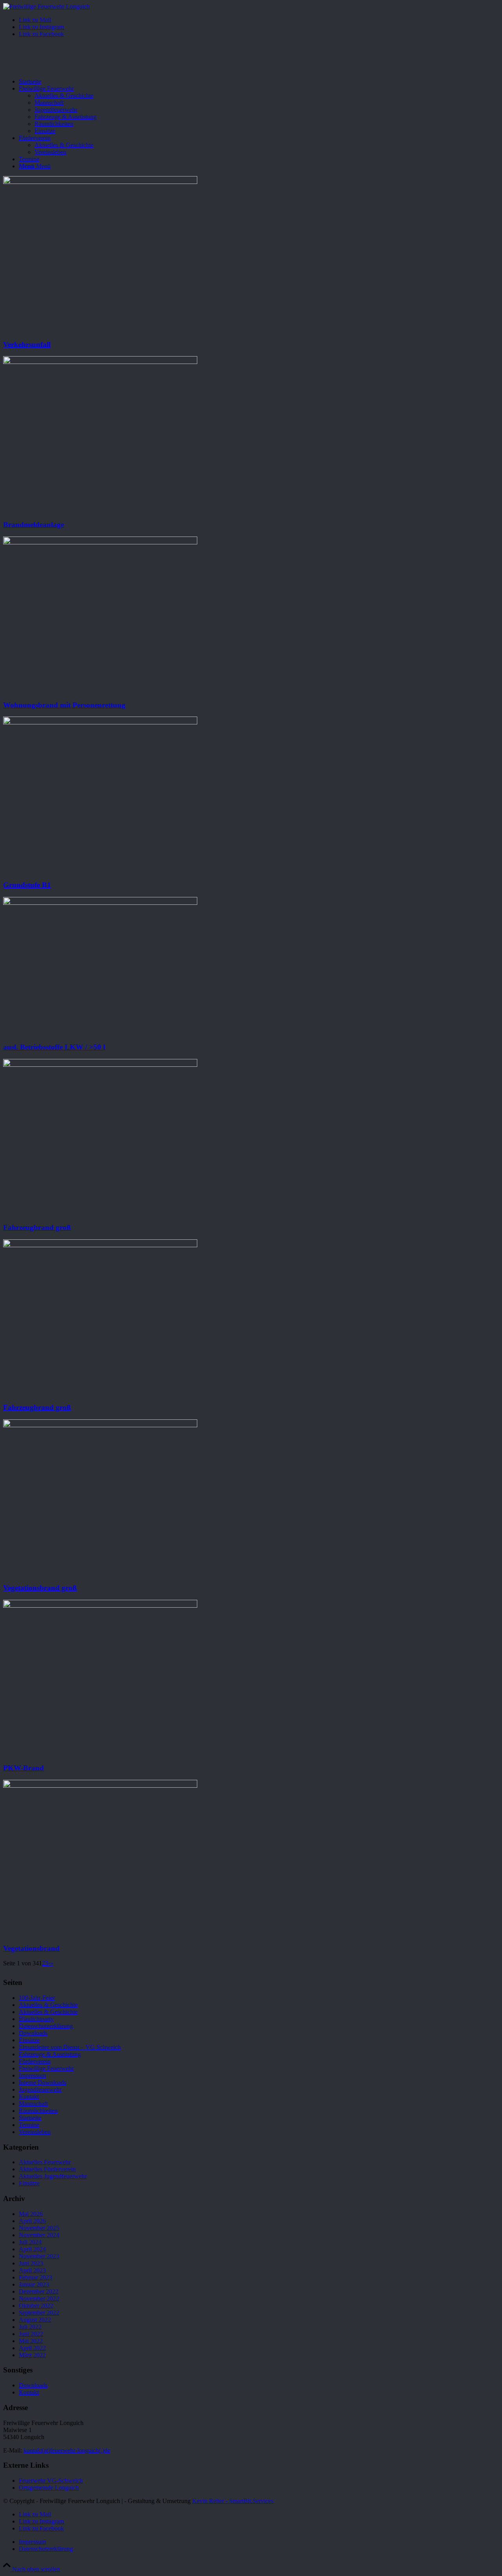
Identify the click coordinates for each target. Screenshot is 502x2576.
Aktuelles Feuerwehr (45, 2162)
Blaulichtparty (36, 2019)
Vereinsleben (35, 2132)
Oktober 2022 (36, 2306)
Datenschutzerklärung (46, 2026)
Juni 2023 (31, 2263)
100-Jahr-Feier (37, 1998)
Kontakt (29, 2097)
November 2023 (39, 2256)
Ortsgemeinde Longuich (49, 2488)
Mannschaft (33, 2104)
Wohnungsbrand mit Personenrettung (64, 705)
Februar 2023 (35, 2277)
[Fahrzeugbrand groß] (100, 1065)
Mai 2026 (31, 2214)
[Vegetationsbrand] (100, 1786)
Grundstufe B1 (27, 885)
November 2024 (39, 2235)
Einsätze (29, 2040)
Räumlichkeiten (38, 2111)
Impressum (32, 2075)
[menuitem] (259, 82)
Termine (29, 2125)
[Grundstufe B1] (100, 722)
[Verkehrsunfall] (100, 182)
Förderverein (35, 2061)
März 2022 (32, 2355)
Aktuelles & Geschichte (48, 2005)
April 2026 (32, 2221)
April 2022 (32, 2348)
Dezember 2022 (39, 2291)
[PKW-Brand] (100, 1605)
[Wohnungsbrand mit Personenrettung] (100, 542)
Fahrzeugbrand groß (37, 1227)
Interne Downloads (43, 2082)
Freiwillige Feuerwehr (46, 2068)
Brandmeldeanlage (34, 525)
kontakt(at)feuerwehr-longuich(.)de (67, 2450)
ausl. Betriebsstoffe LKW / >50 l (54, 1047)
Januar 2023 (34, 2284)
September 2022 (39, 2313)
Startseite (30, 2118)
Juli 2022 (30, 2327)
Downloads (33, 2033)
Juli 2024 (30, 2242)
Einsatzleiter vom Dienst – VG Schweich (70, 2047)
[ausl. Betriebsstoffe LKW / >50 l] (100, 903)
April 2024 (32, 2249)
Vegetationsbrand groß (40, 1588)
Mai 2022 (31, 2341)
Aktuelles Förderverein (47, 2169)
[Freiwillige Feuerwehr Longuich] (46, 6)
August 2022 (35, 2320)
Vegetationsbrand (31, 1948)
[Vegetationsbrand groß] (100, 1425)
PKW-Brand (24, 1768)
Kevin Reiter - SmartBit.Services (233, 2501)
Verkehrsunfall (27, 345)
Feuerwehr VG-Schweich (51, 2480)
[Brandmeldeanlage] (100, 362)
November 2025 (39, 2228)
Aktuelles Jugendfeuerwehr (53, 2176)
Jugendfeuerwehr (40, 2089)
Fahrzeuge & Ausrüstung (50, 2054)
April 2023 (32, 2270)
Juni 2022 (31, 2334)
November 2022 (39, 2299)
